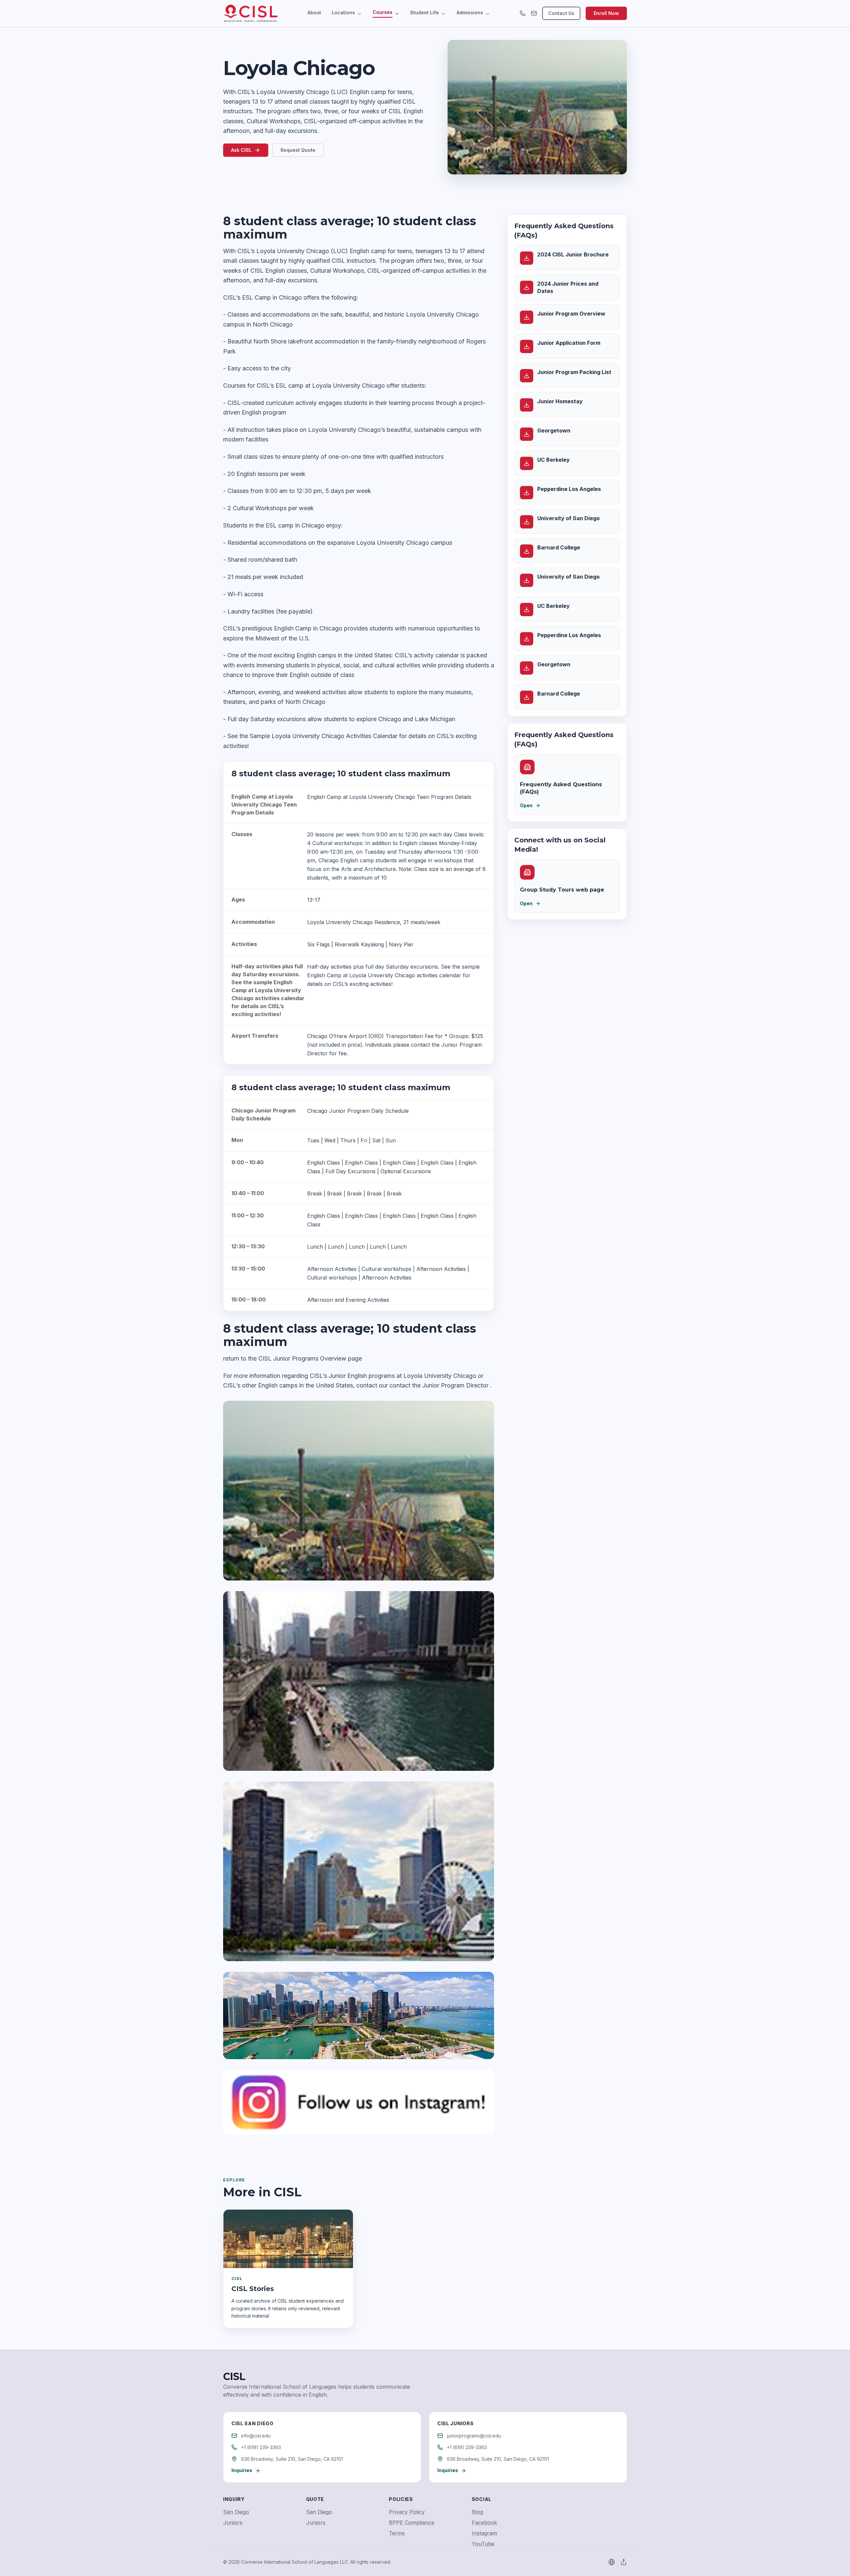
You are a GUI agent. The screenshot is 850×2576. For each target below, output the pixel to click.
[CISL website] (612, 2562)
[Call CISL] (523, 13)
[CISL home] (251, 13)
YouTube (483, 2544)
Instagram (484, 2533)
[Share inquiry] (624, 2562)
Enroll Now (606, 13)
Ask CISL (241, 150)
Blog (477, 2512)
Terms (397, 2533)
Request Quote (298, 150)
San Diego (236, 2512)
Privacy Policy (407, 2512)
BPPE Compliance (412, 2523)
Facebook (484, 2523)
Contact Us (561, 13)
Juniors (233, 2523)
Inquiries (242, 2470)
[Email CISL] (534, 13)
